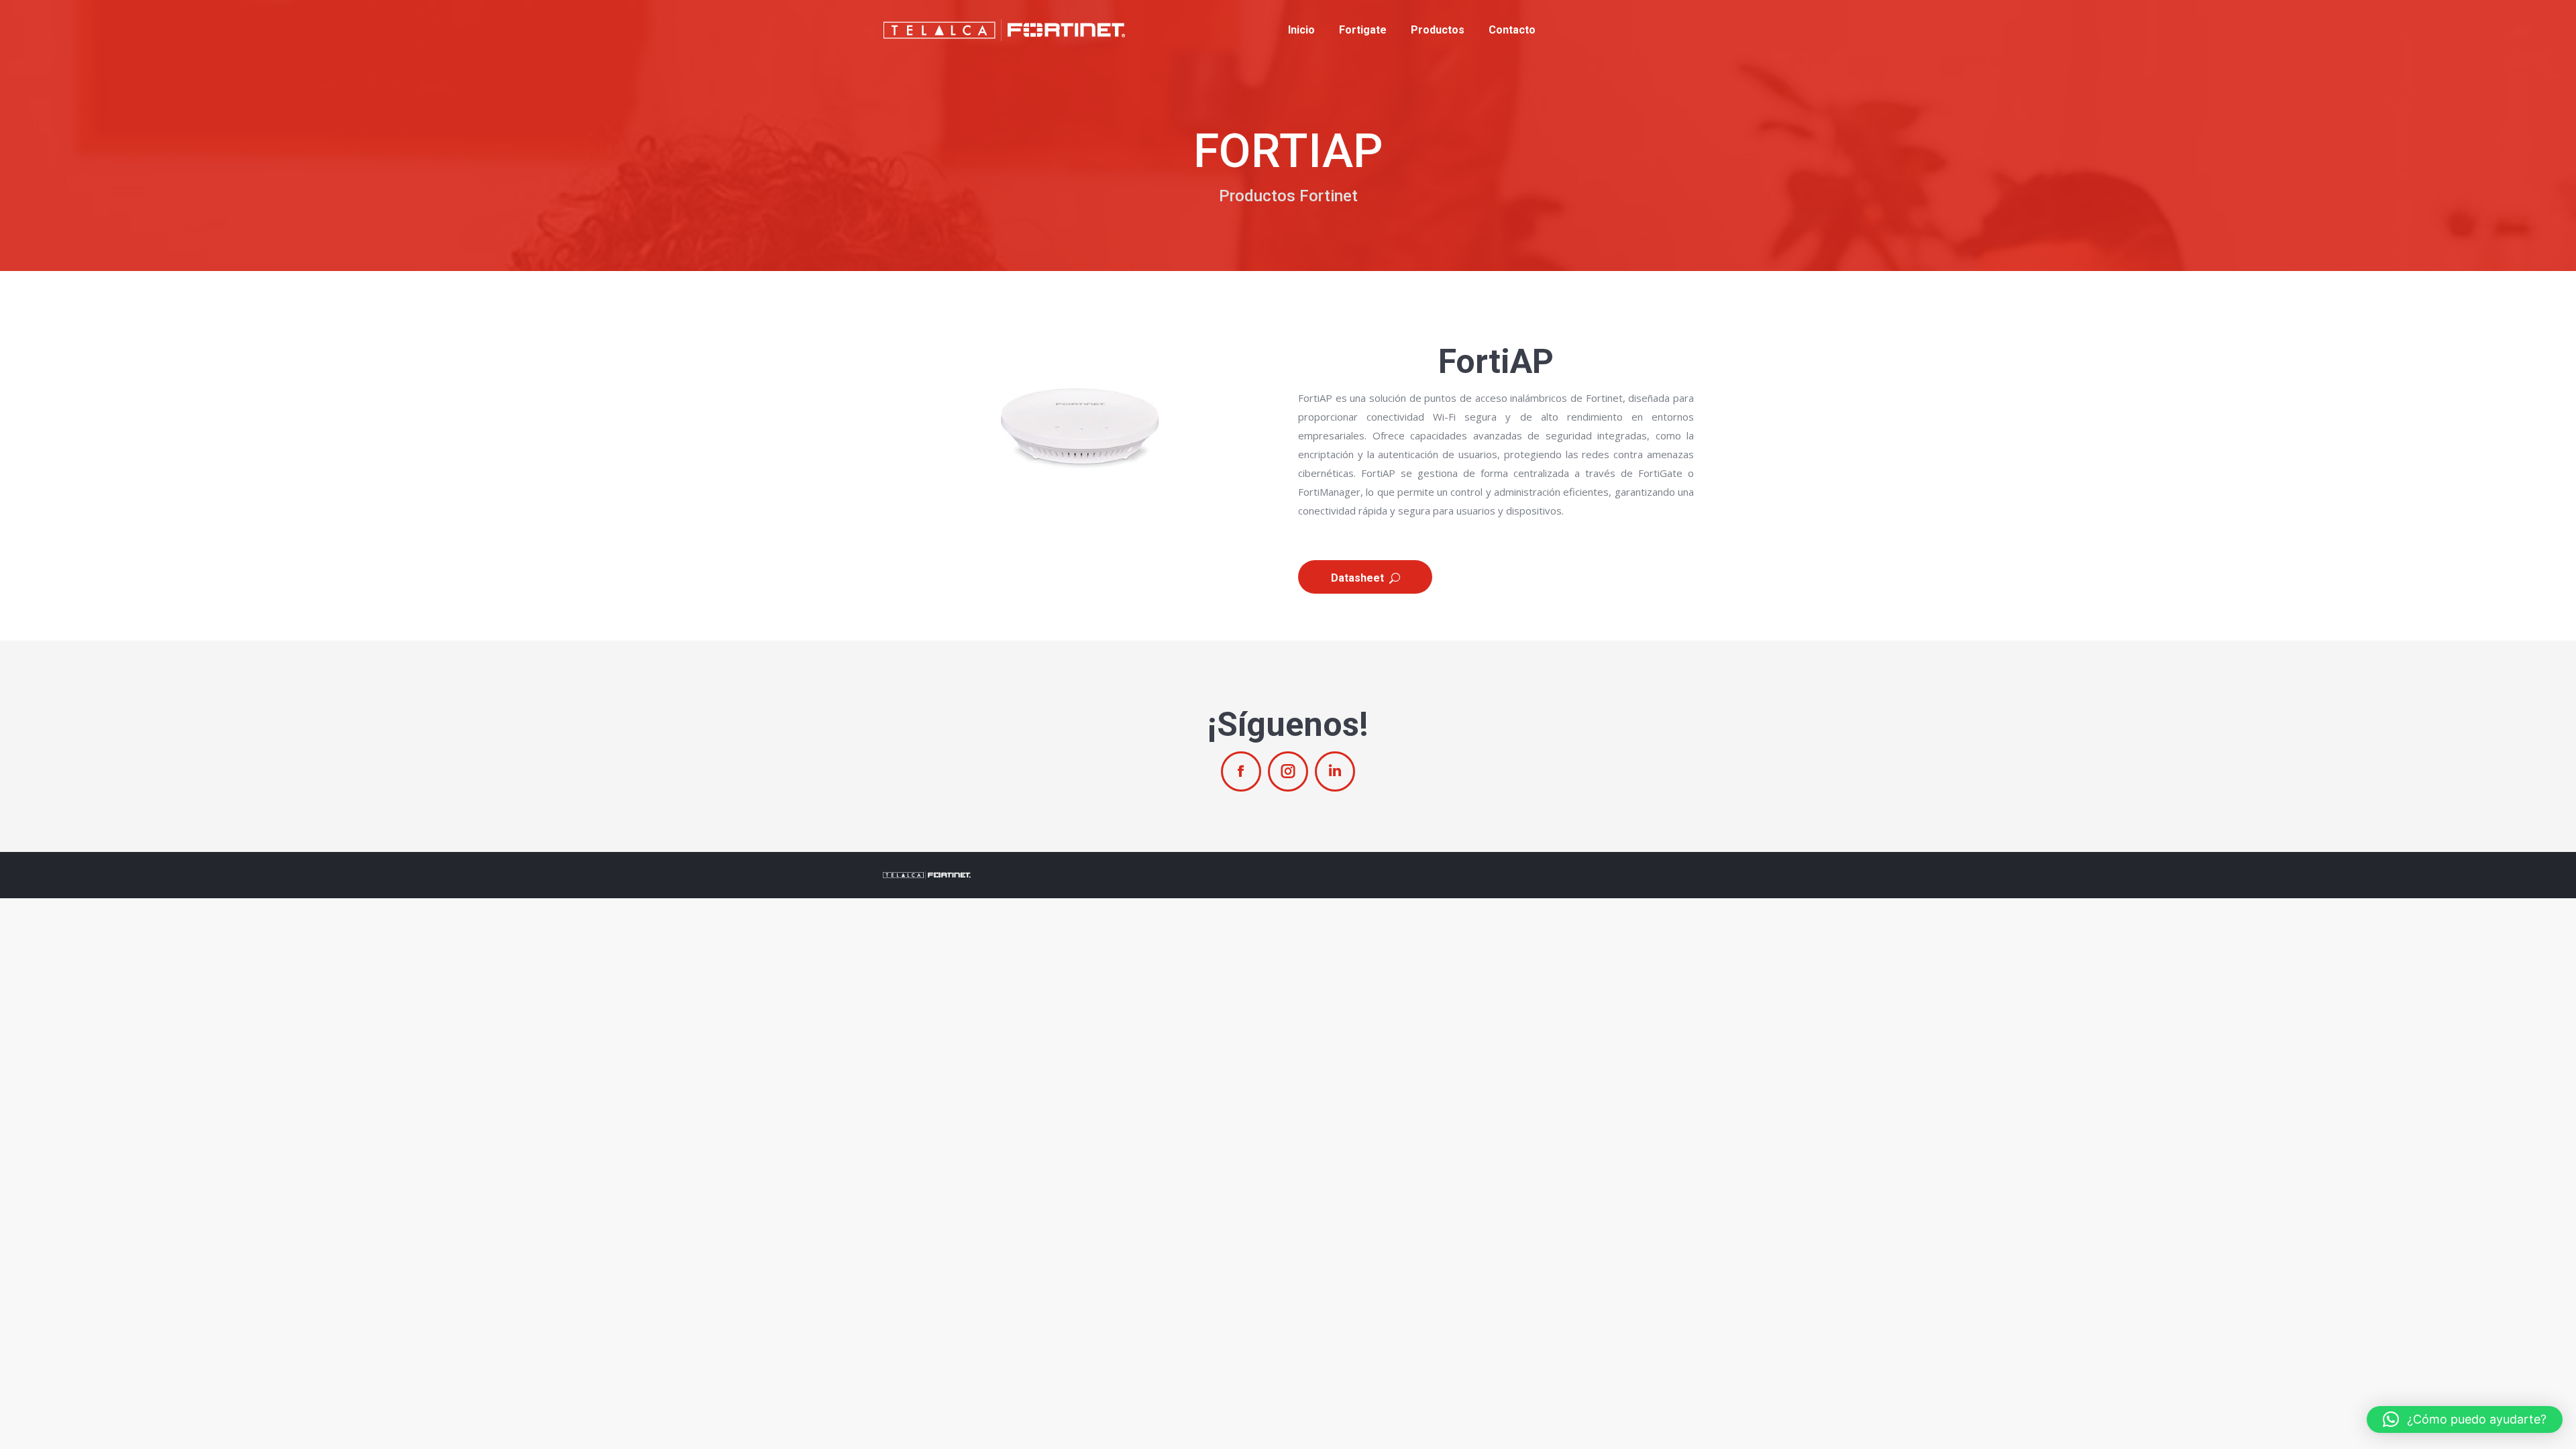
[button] (2465, 1419)
